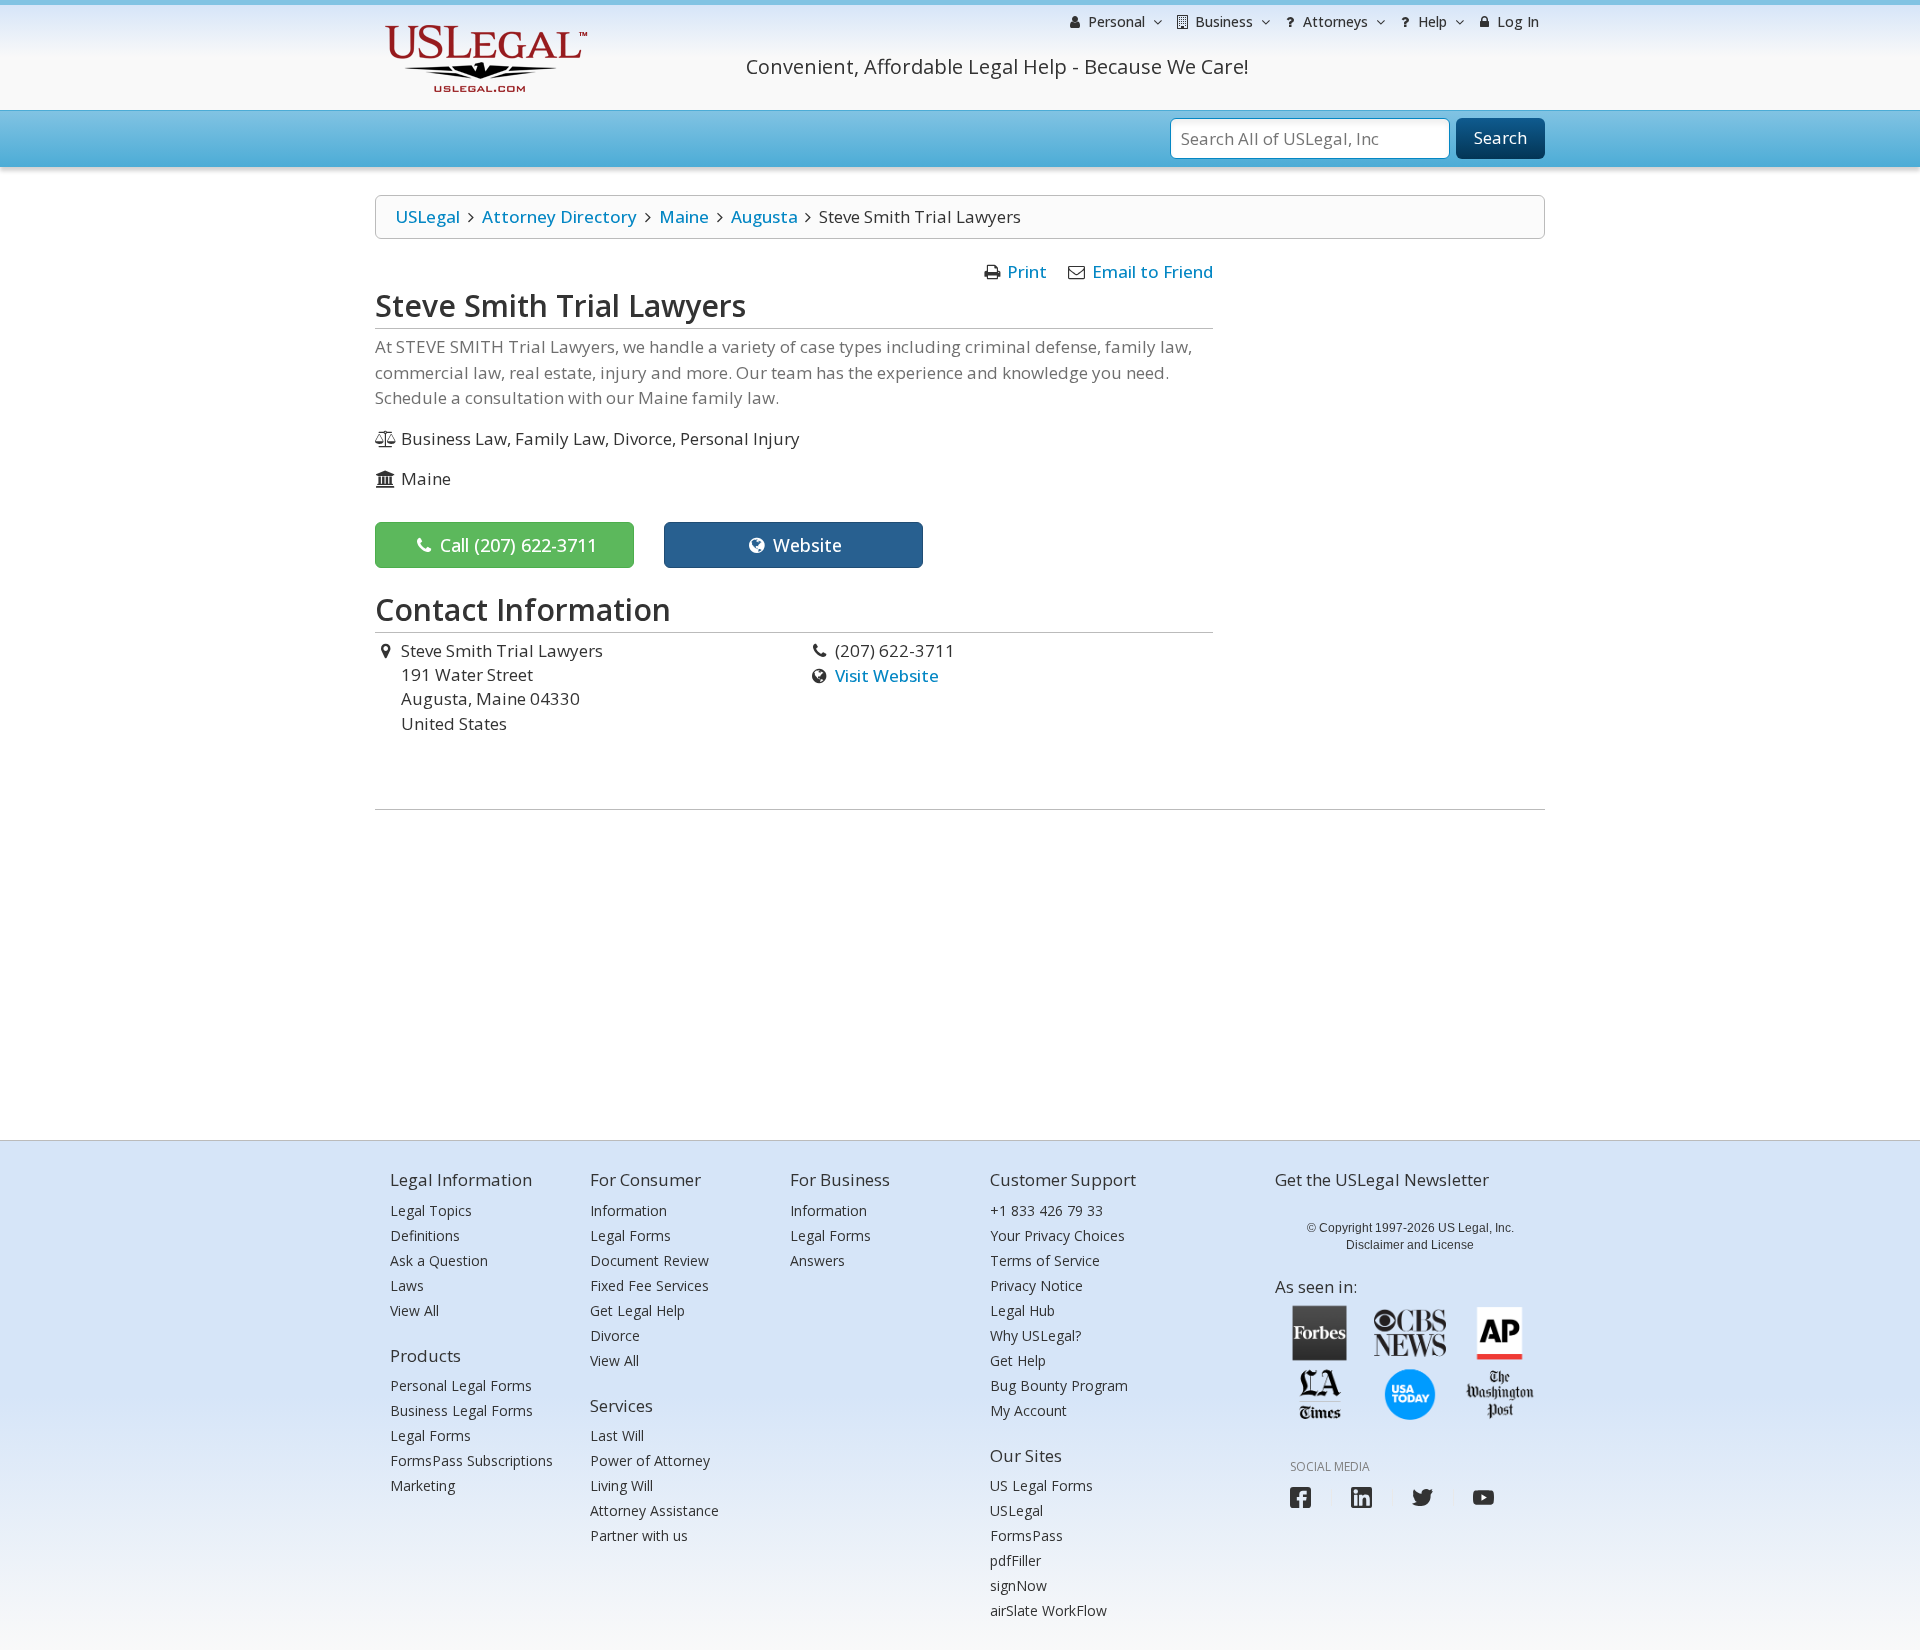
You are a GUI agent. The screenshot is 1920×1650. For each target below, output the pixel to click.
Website (805, 545)
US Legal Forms (1041, 1485)
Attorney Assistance (654, 1510)
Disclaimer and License (1410, 1245)
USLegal (427, 216)
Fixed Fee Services (649, 1285)
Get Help (1018, 1360)
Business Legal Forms (461, 1410)
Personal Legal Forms (461, 1385)
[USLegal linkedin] (1361, 1497)
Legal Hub (1022, 1310)
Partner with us (639, 1535)
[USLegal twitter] (1422, 1497)
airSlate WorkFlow (1048, 1610)
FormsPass (1026, 1535)
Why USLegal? (1035, 1335)
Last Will (617, 1435)
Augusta (764, 216)
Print (1027, 271)
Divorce (615, 1335)
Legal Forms (430, 1435)
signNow (1018, 1585)
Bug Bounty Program (1059, 1385)
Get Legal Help (637, 1310)
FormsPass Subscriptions (471, 1460)
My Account (1028, 1410)
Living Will (621, 1485)
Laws (407, 1285)
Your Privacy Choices (1057, 1235)
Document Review (649, 1260)
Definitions (425, 1235)
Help (1430, 21)
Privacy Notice (1036, 1285)
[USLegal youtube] (1483, 1497)
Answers (817, 1260)
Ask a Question (439, 1260)
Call (516, 545)
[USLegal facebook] (1300, 1497)
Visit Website (887, 675)
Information (628, 1210)
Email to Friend (1152, 271)
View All (414, 1310)
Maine (684, 216)
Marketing (422, 1485)
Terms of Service (1045, 1260)
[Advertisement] (960, 970)
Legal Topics (431, 1210)
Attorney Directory (559, 216)
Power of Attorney (650, 1460)
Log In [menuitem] (1516, 21)
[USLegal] (483, 27)
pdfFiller (1015, 1560)
